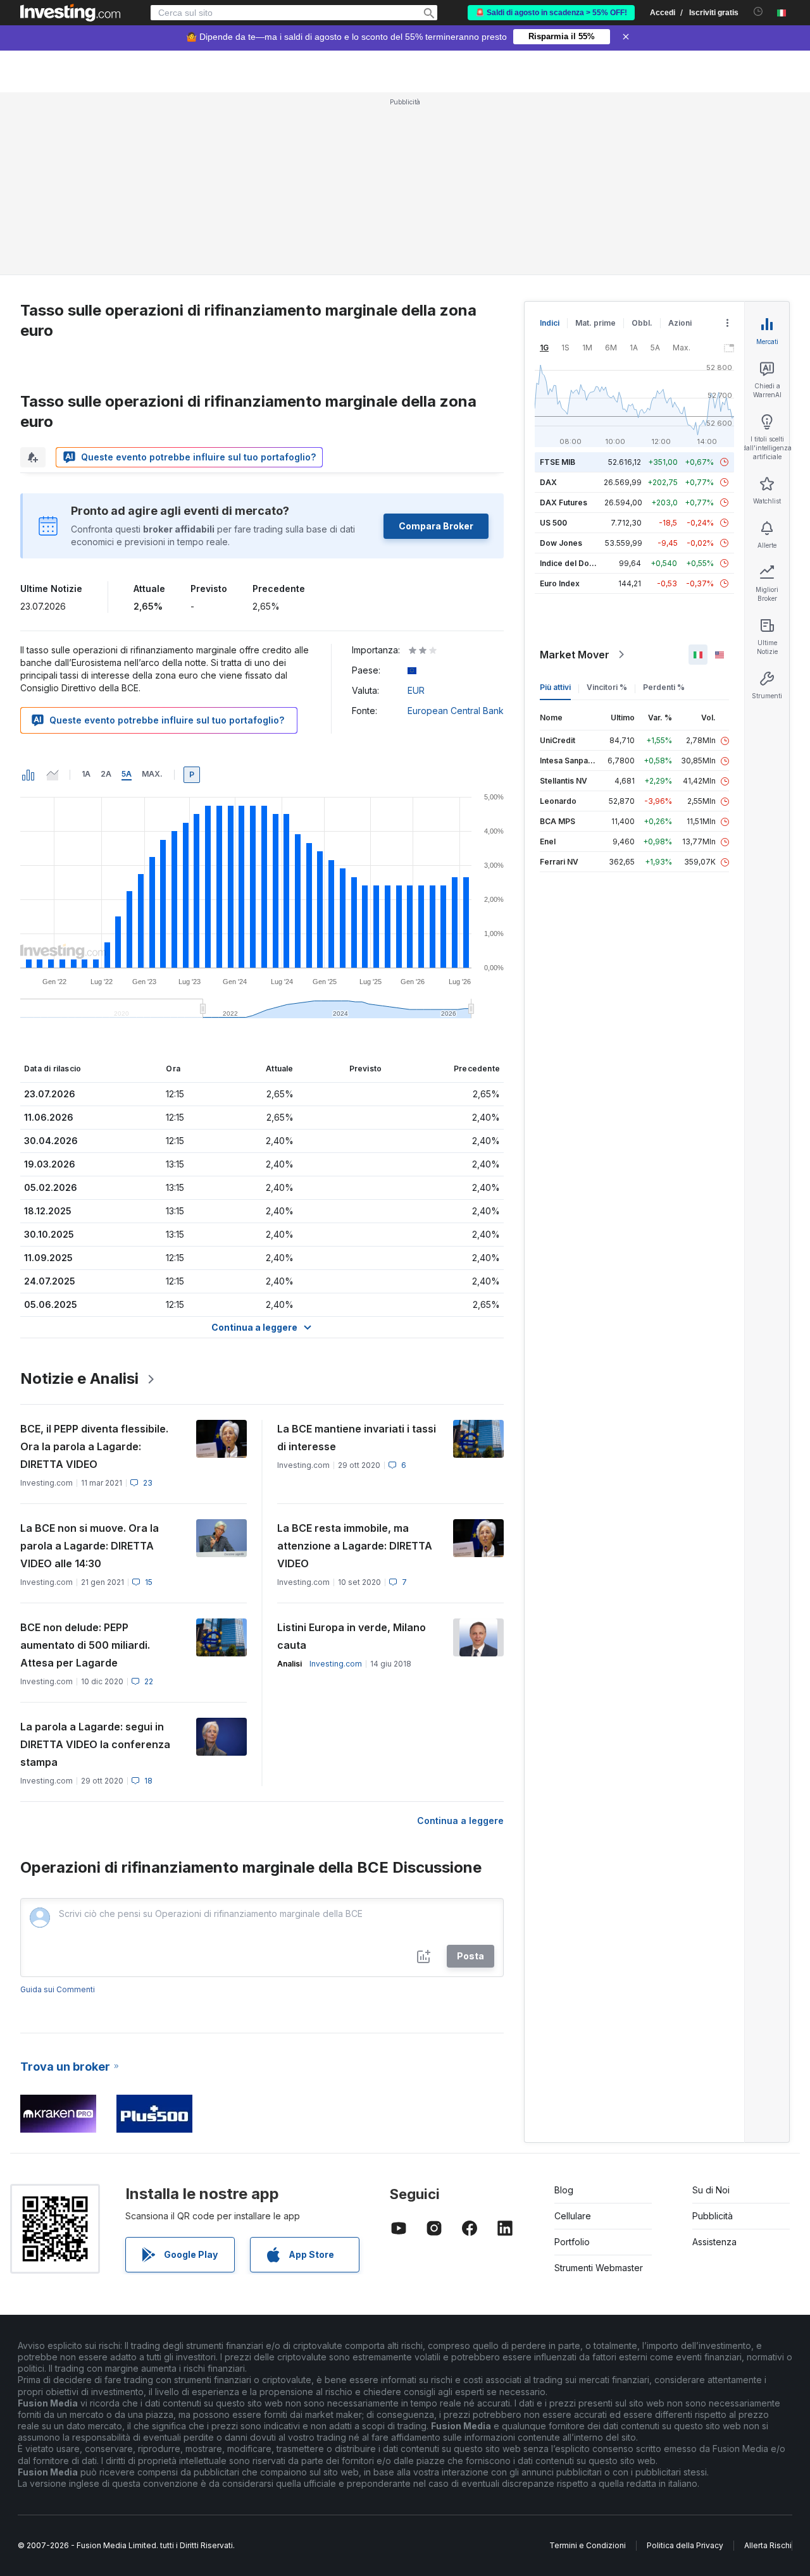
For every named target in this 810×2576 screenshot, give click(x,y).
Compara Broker (436, 526)
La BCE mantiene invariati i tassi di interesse (357, 1438)
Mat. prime (595, 323)
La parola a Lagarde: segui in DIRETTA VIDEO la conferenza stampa (95, 1744)
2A (106, 774)
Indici (550, 323)
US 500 (553, 523)
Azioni (680, 323)
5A (127, 774)
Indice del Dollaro (573, 563)
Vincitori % (607, 687)
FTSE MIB (558, 462)
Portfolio (572, 2242)
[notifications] (758, 12)
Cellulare (573, 2216)
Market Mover (575, 655)
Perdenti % (664, 687)
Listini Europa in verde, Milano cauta (352, 1636)
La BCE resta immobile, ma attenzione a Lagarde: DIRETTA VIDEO (355, 1546)
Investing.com (336, 1664)
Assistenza (714, 2242)
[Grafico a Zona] (53, 775)
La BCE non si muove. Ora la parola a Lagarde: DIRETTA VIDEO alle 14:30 (90, 1546)
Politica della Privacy (685, 2545)
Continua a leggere (460, 1821)
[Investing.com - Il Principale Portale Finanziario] (70, 13)
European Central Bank (456, 711)
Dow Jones (561, 543)
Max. (152, 774)
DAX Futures (564, 502)
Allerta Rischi (768, 2545)
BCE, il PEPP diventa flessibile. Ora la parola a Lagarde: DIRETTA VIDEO (94, 1446)
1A (86, 774)
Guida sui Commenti (58, 1989)
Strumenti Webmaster (599, 2268)
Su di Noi (711, 2190)
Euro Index (560, 583)
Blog (564, 2190)
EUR (416, 690)
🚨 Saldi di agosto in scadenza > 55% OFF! (551, 13)
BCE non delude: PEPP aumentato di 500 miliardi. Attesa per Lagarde (85, 1645)
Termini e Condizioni (588, 2545)
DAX (548, 482)
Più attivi (555, 687)
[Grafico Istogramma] (28, 775)
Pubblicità (713, 2216)
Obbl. (642, 323)
